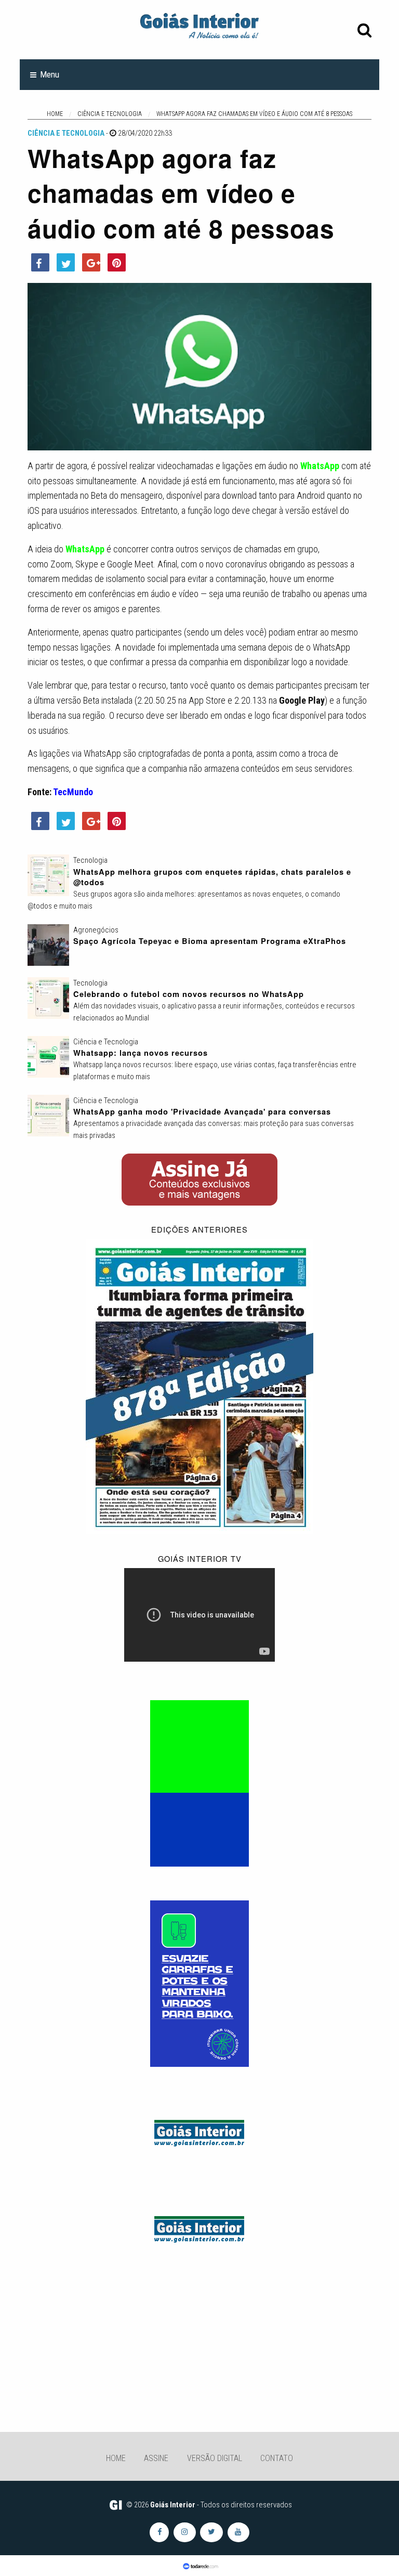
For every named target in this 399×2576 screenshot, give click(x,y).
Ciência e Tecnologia (66, 133)
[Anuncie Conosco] (199, 2131)
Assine (156, 2458)
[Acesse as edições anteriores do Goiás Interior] (199, 1386)
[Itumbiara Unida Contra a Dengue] (199, 1983)
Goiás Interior (173, 2505)
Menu (50, 74)
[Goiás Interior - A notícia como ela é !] (199, 25)
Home (116, 2458)
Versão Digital (215, 2458)
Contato (277, 2458)
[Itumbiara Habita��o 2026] (199, 1783)
